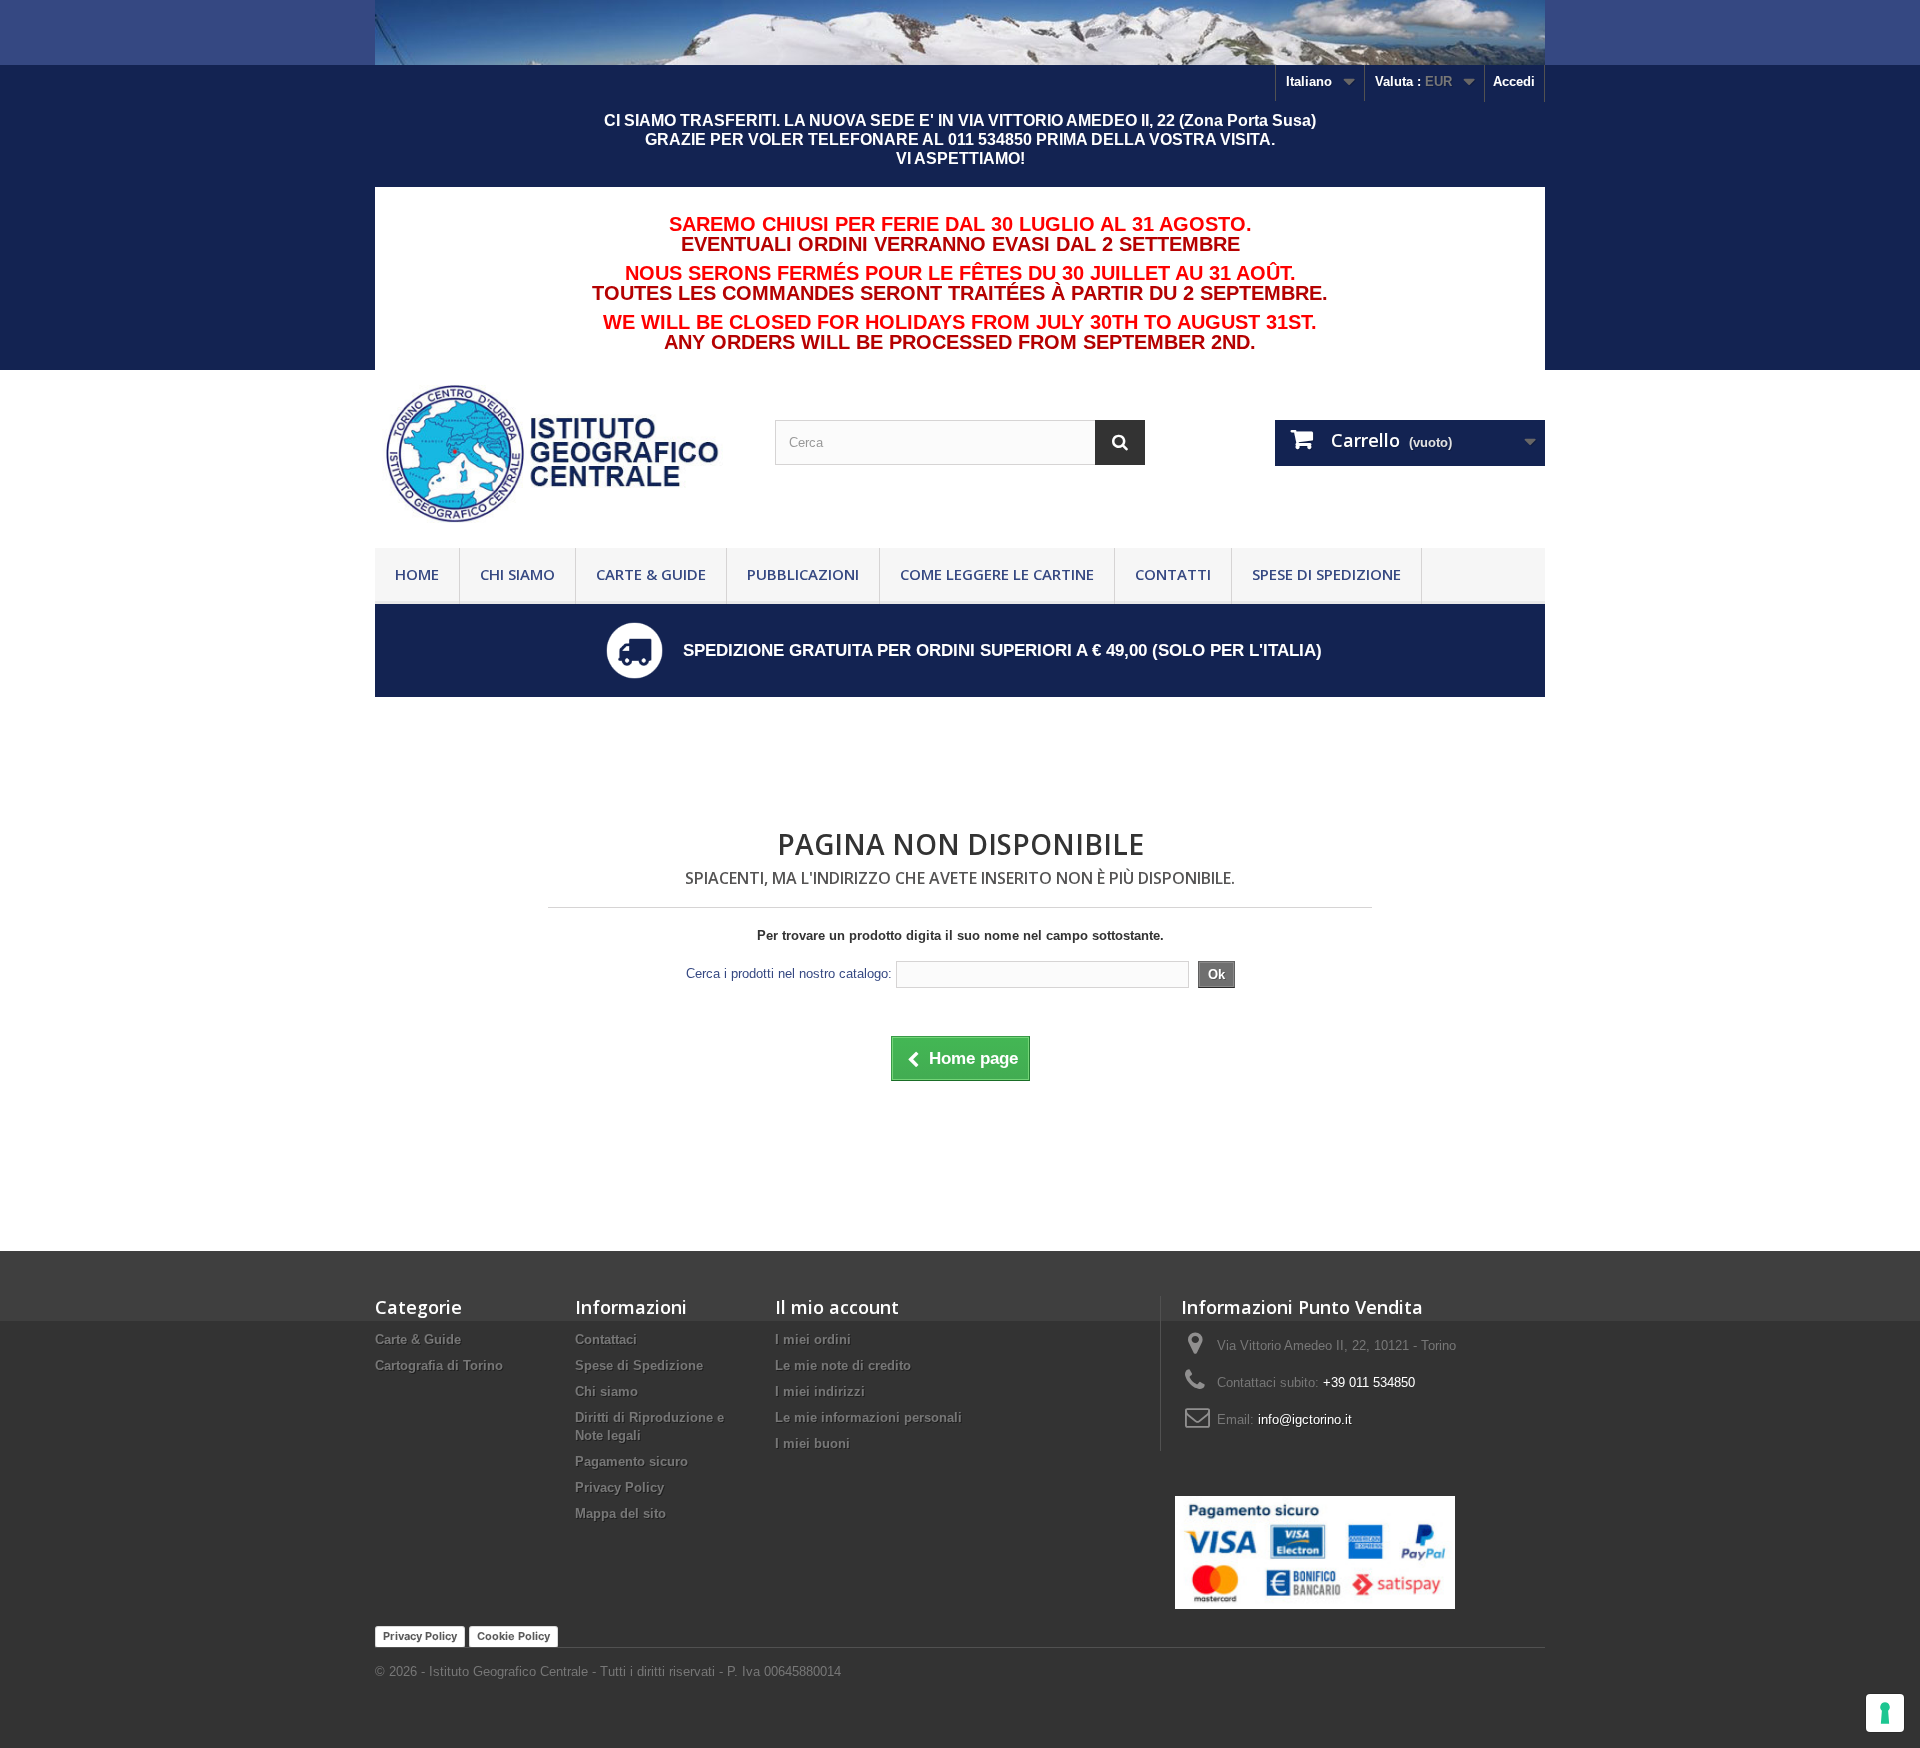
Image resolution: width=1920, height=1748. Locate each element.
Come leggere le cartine (997, 574)
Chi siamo (517, 574)
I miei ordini (813, 1339)
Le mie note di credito (843, 1365)
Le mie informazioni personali (868, 1417)
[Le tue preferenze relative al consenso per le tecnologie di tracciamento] (1885, 1713)
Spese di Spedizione (1326, 574)
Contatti (1173, 574)
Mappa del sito (620, 1513)
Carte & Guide (651, 574)
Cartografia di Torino (439, 1365)
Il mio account (837, 1307)
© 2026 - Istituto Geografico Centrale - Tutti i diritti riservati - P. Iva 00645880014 (608, 1671)
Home (417, 574)
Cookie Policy (513, 1636)
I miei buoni (812, 1443)
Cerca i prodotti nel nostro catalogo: (789, 973)
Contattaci (606, 1339)
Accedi (1514, 81)
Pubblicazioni (803, 574)
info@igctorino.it (1305, 1419)
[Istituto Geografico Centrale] (560, 454)
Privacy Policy (619, 1487)
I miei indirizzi (820, 1391)
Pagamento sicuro (631, 1461)
